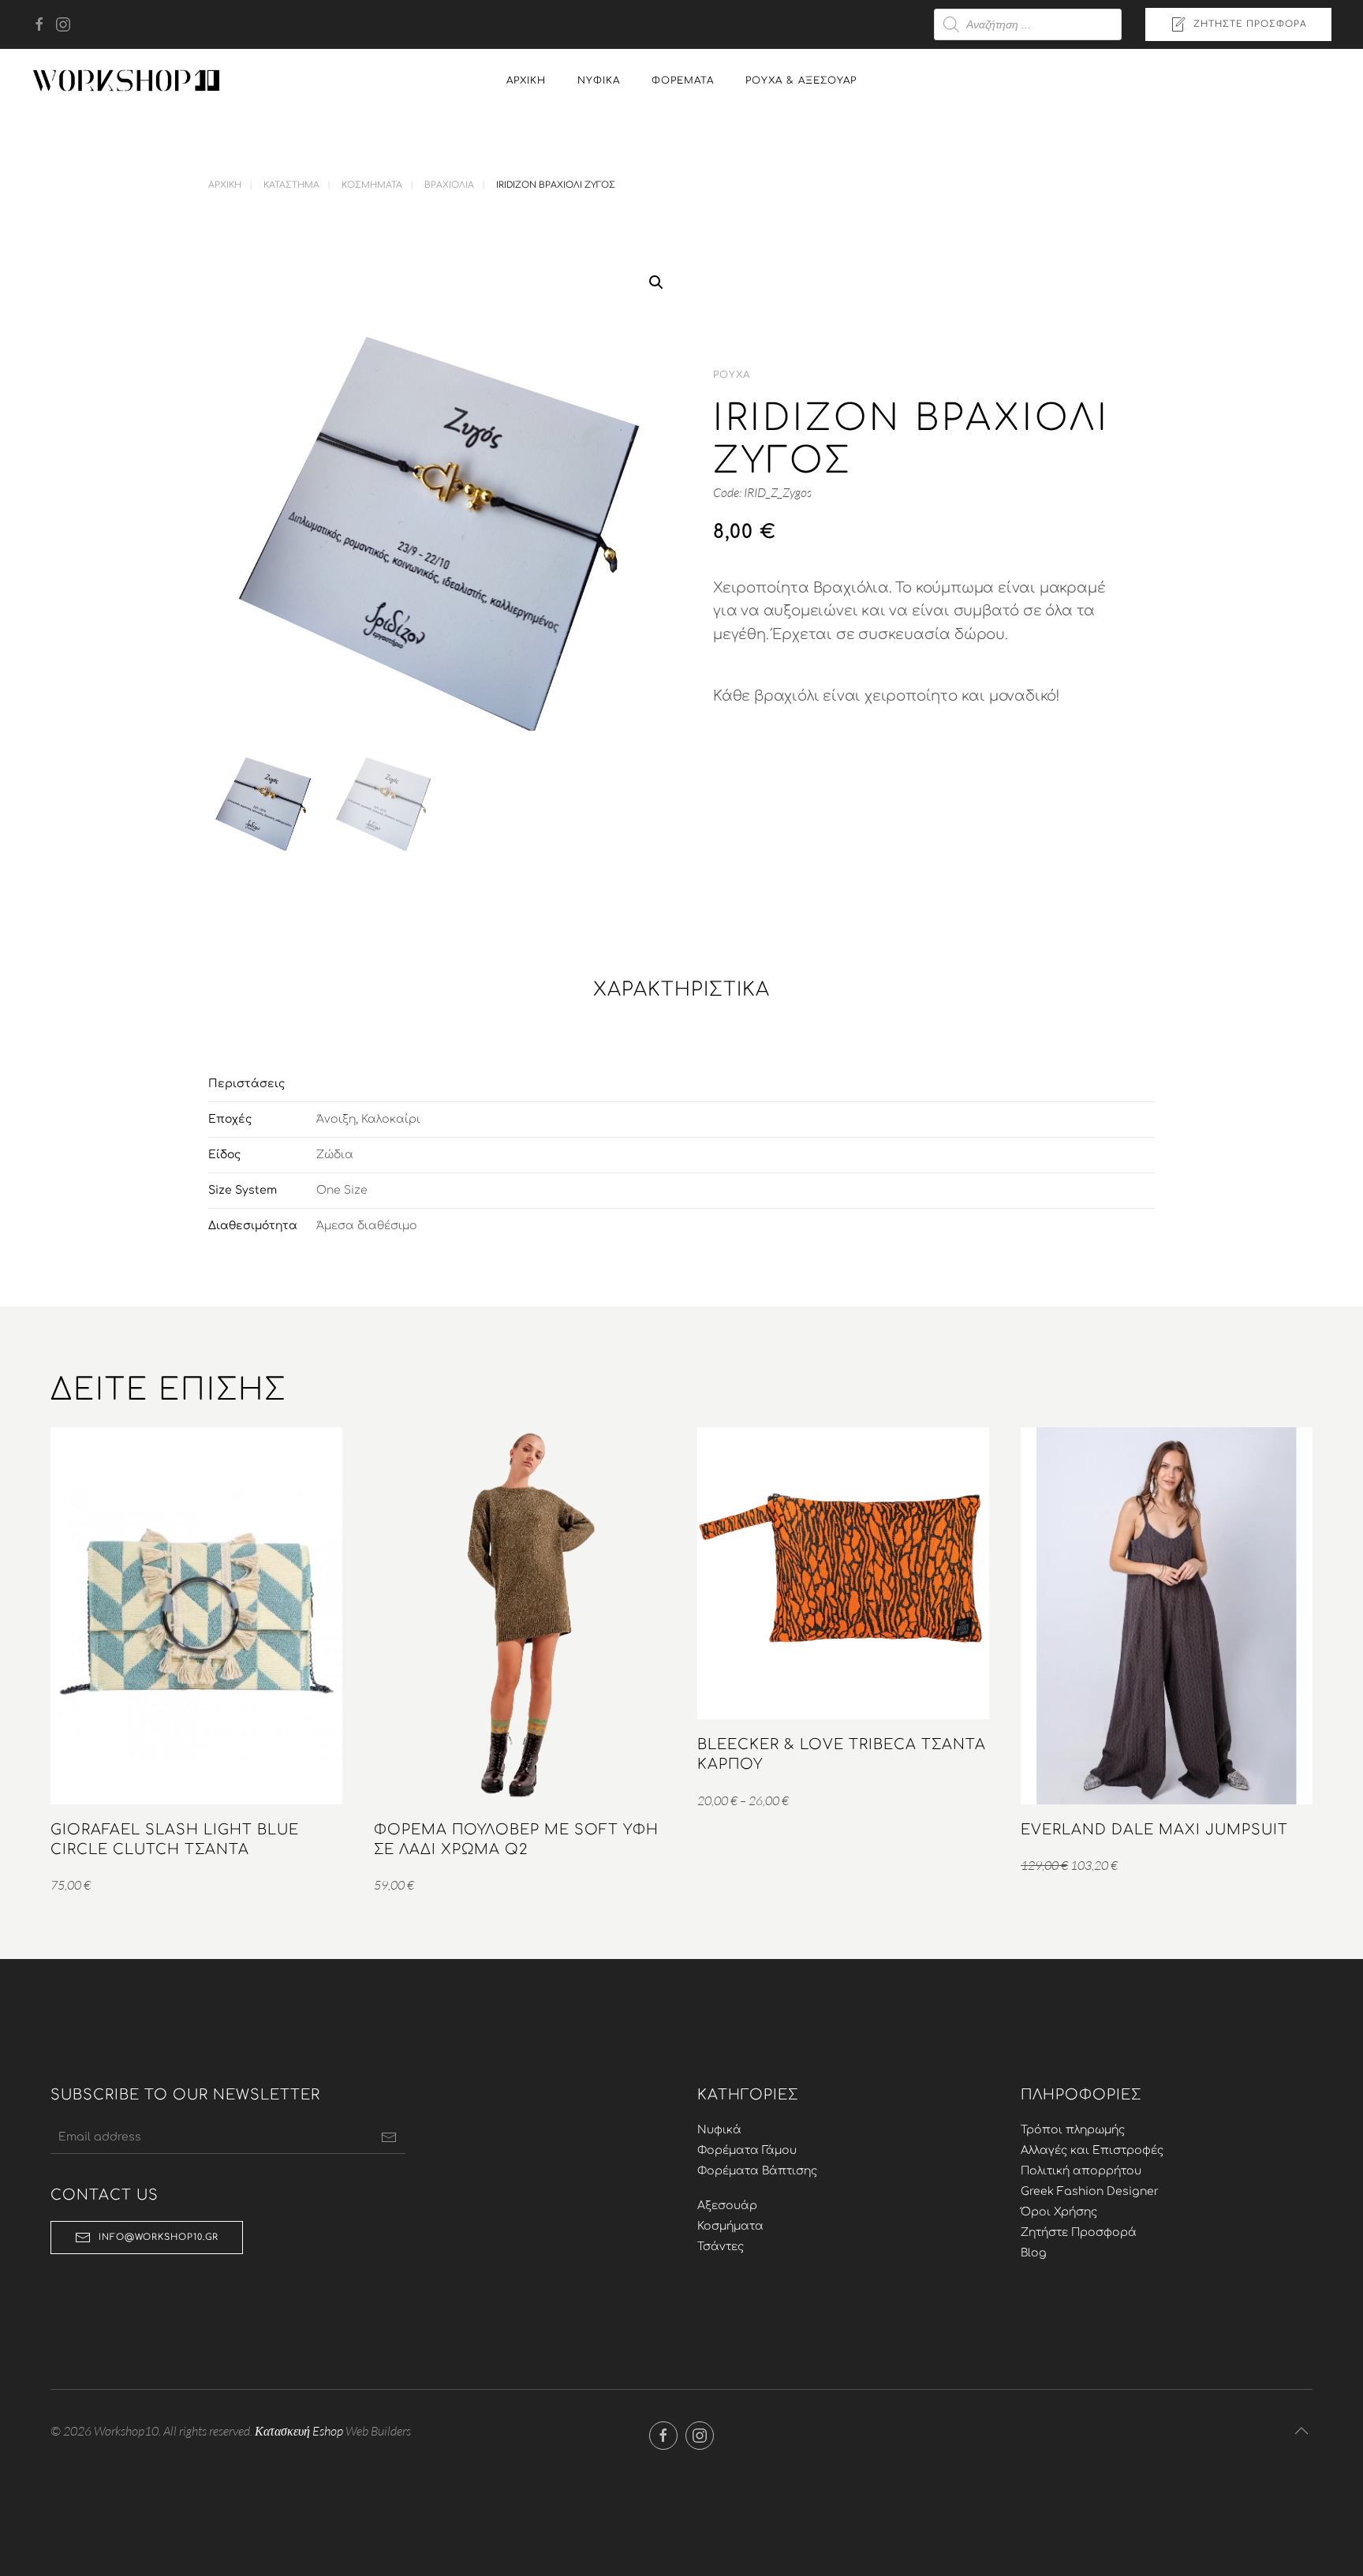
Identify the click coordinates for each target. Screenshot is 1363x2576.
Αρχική (526, 80)
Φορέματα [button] (683, 80)
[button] (656, 282)
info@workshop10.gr (159, 2237)
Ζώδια (335, 1155)
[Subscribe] (389, 2137)
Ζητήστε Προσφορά (1250, 24)
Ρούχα (732, 375)
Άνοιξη (336, 1119)
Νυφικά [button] (599, 80)
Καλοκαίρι (391, 1119)
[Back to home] (126, 80)
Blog (1034, 2253)
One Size (342, 1190)
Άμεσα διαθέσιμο (367, 1226)
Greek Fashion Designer (1090, 2191)
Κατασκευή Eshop (299, 2431)
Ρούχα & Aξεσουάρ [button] (801, 80)
